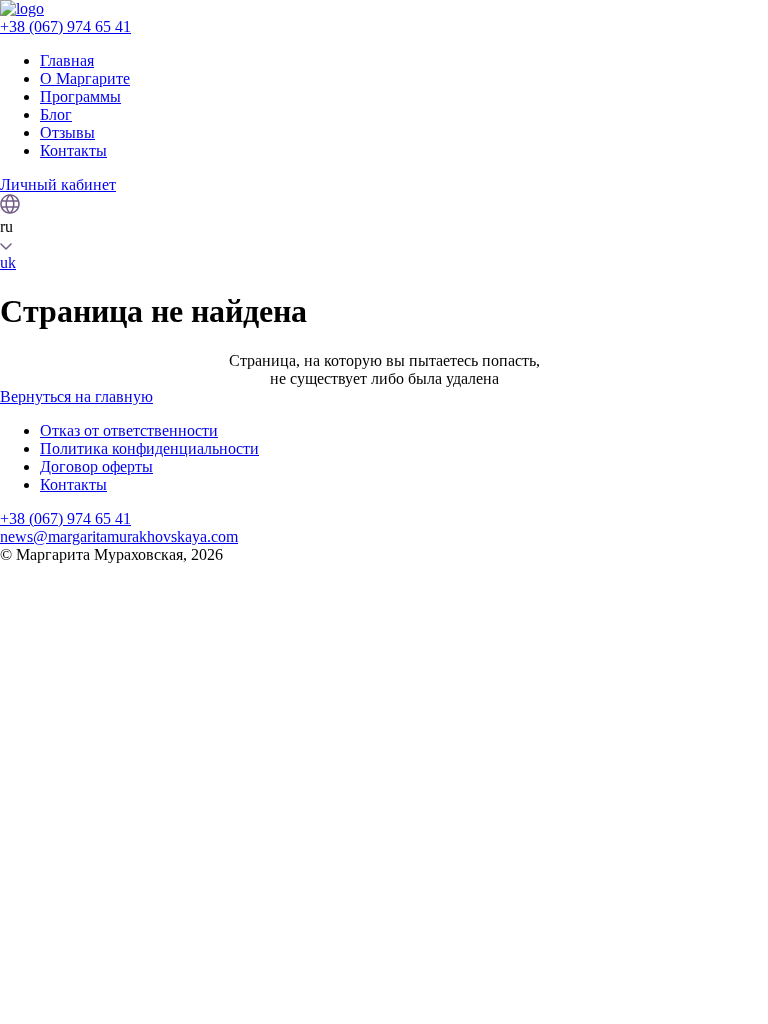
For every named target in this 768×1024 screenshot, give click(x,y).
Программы (80, 96)
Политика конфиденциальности (149, 448)
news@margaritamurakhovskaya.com (119, 536)
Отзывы (67, 132)
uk (8, 262)
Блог (56, 114)
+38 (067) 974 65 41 (65, 26)
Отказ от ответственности (129, 430)
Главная (67, 60)
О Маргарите (85, 78)
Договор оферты (96, 466)
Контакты (73, 150)
